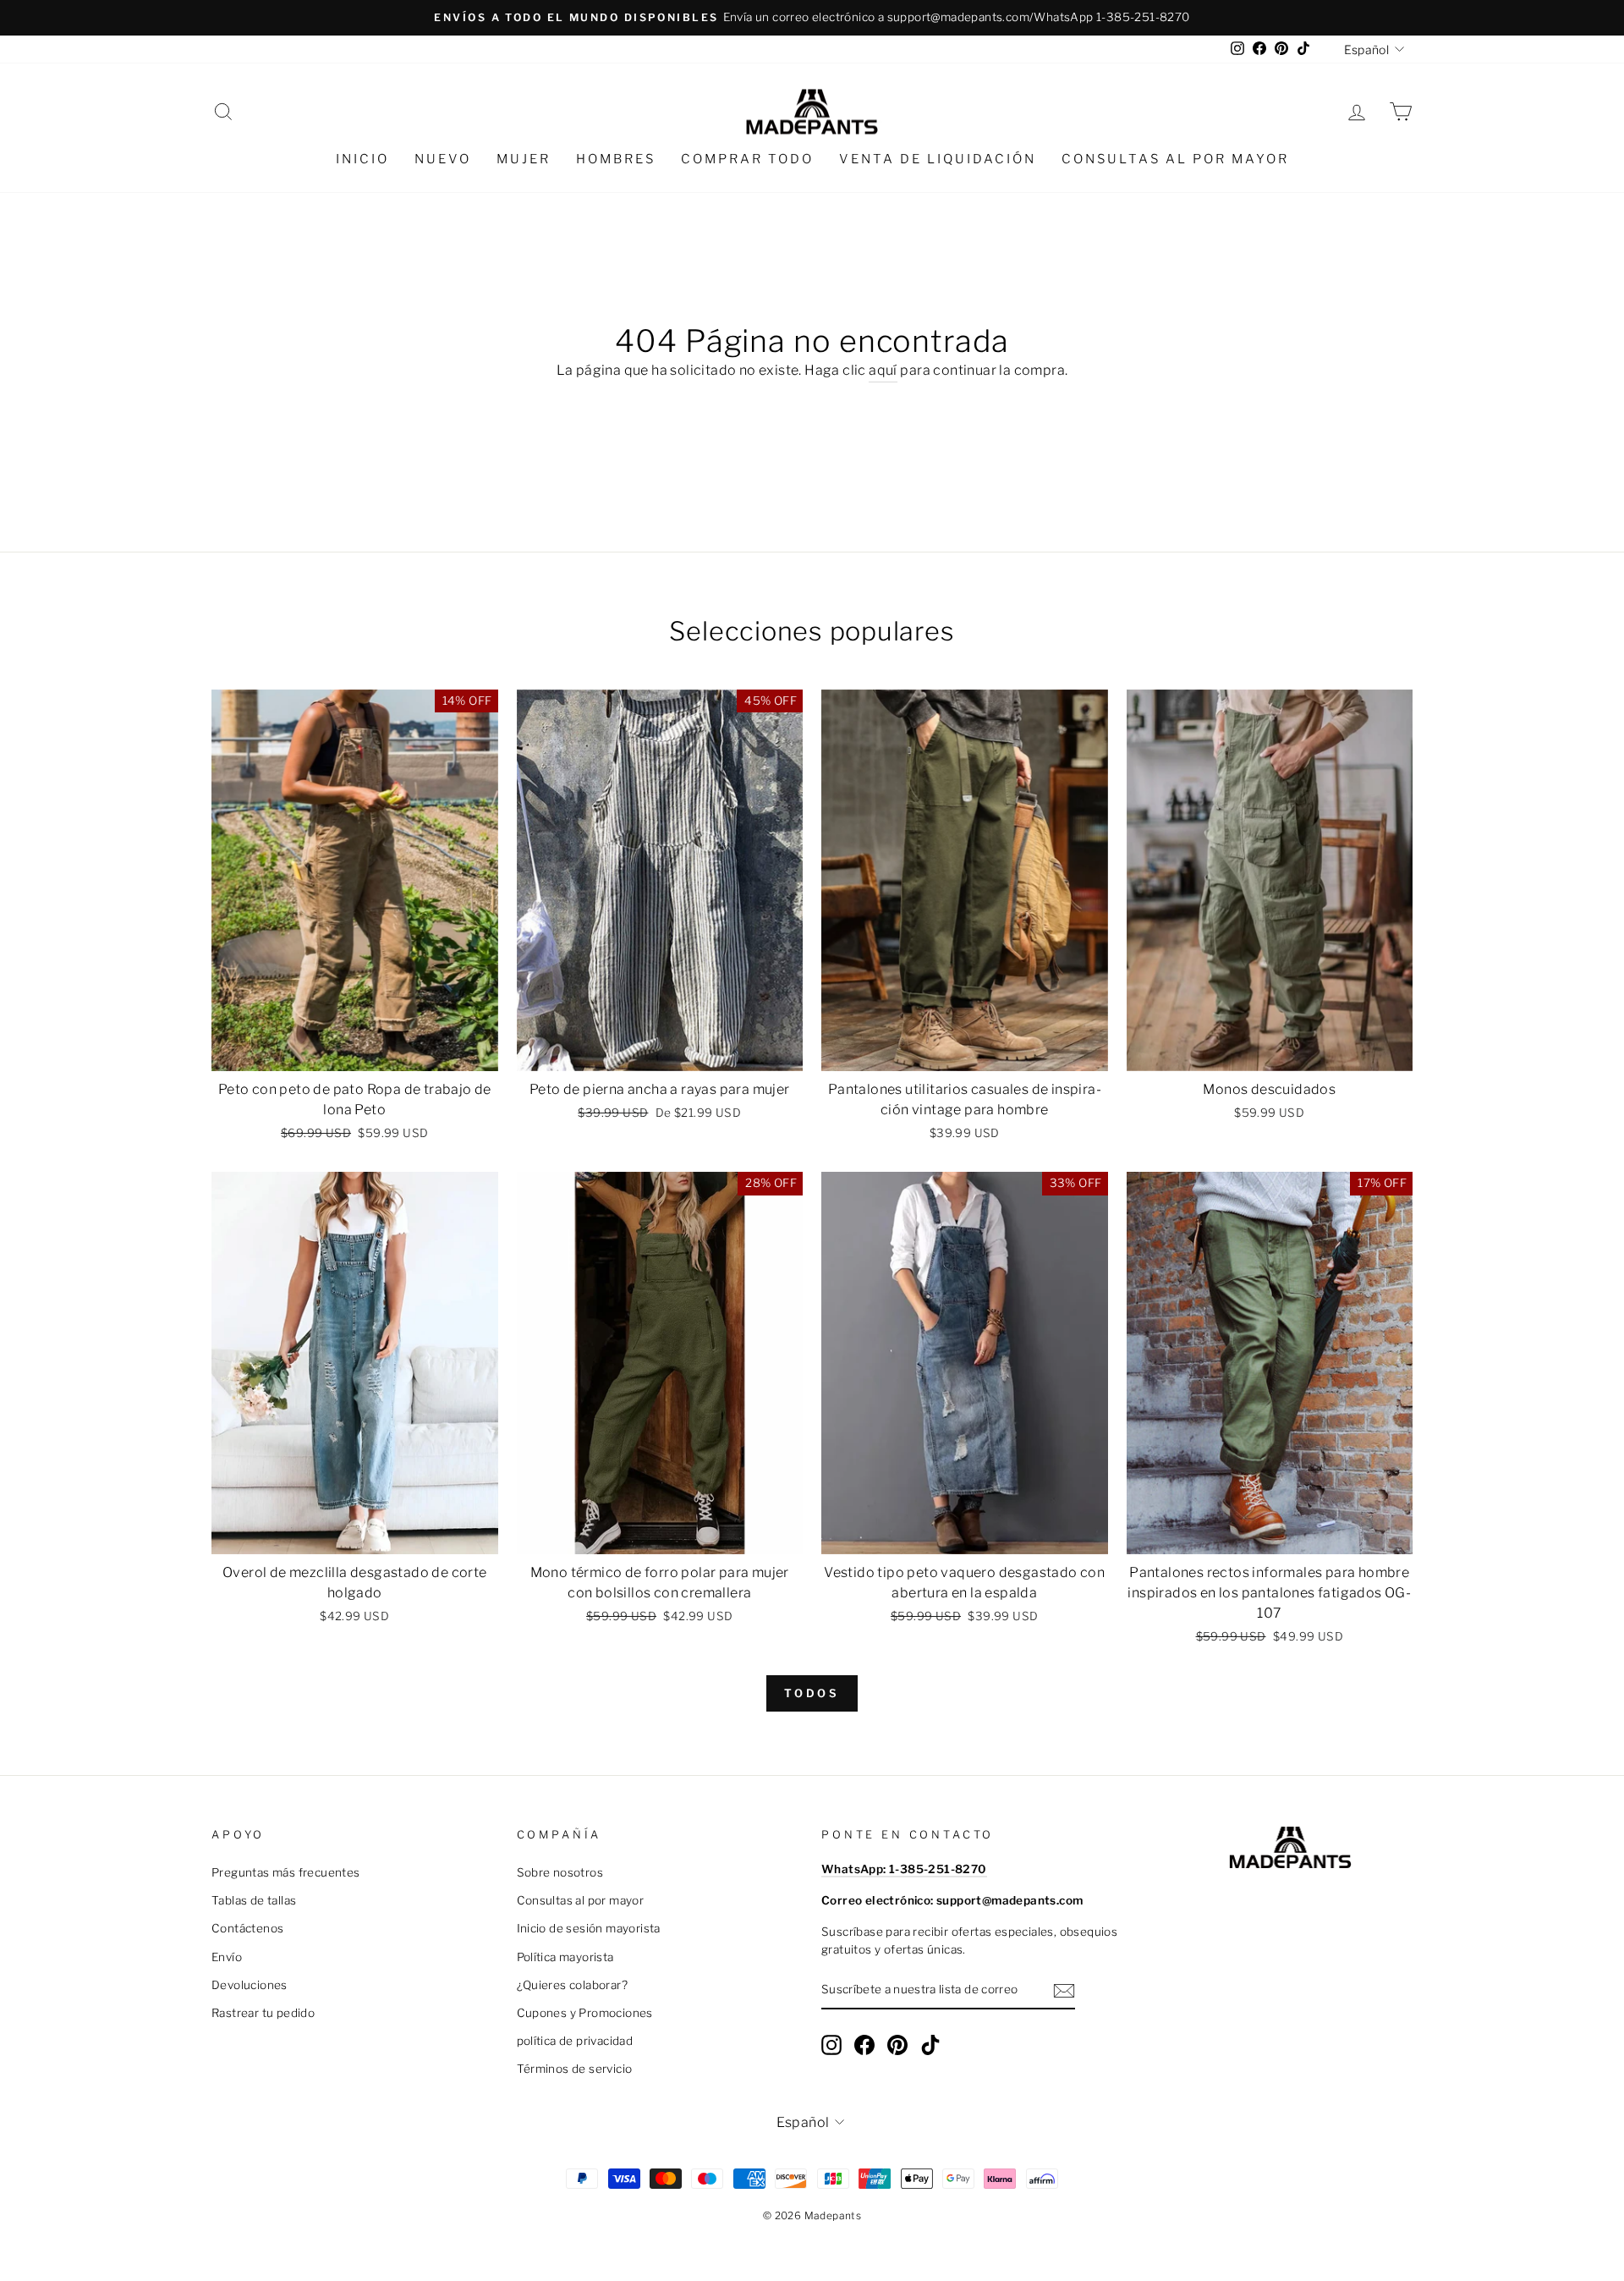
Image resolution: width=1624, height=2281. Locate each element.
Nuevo (443, 159)
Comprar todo (747, 159)
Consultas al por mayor (1175, 159)
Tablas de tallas (254, 1900)
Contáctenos (247, 1928)
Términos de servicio (575, 2069)
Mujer (524, 159)
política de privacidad (575, 2041)
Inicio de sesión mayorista (589, 1928)
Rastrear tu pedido (263, 2013)
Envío (227, 1957)
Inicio (362, 159)
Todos (812, 1693)
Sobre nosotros (560, 1872)
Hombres (616, 159)
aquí (883, 370)
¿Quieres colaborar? (573, 1985)
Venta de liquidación (938, 159)
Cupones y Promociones (585, 2013)
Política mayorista (565, 1957)
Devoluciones (250, 1985)
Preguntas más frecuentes (286, 1872)
